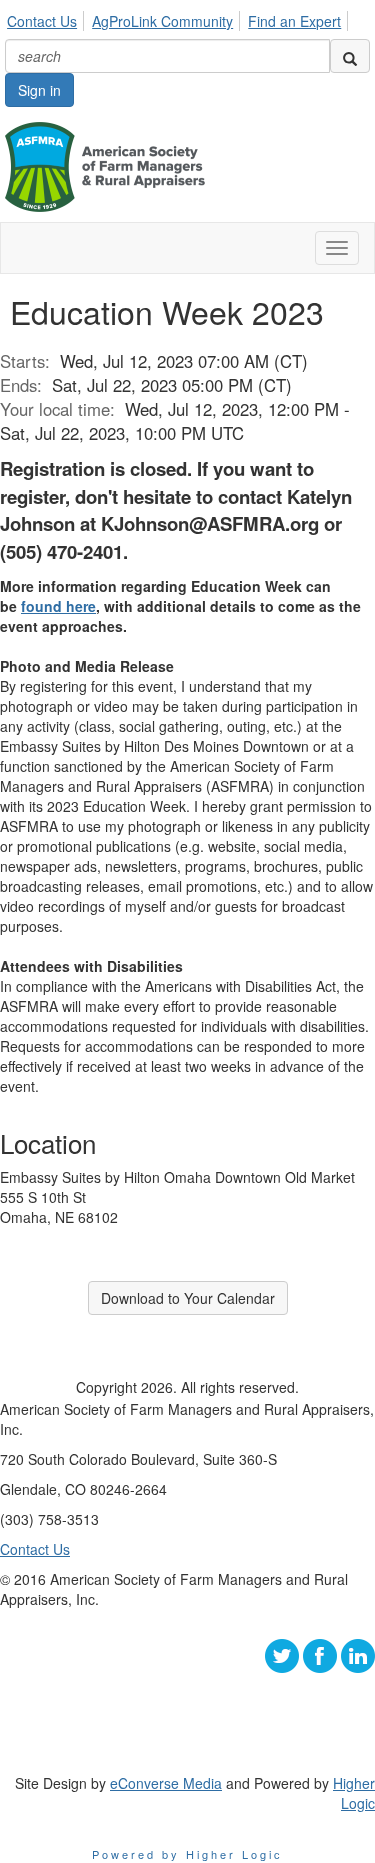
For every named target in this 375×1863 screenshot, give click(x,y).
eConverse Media (166, 1783)
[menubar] (179, 18)
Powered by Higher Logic (187, 1854)
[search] (350, 56)
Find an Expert (294, 21)
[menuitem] (47, 18)
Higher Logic (354, 1793)
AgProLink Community (162, 21)
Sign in (39, 90)
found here (58, 606)
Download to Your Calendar (188, 1298)
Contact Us (42, 21)
